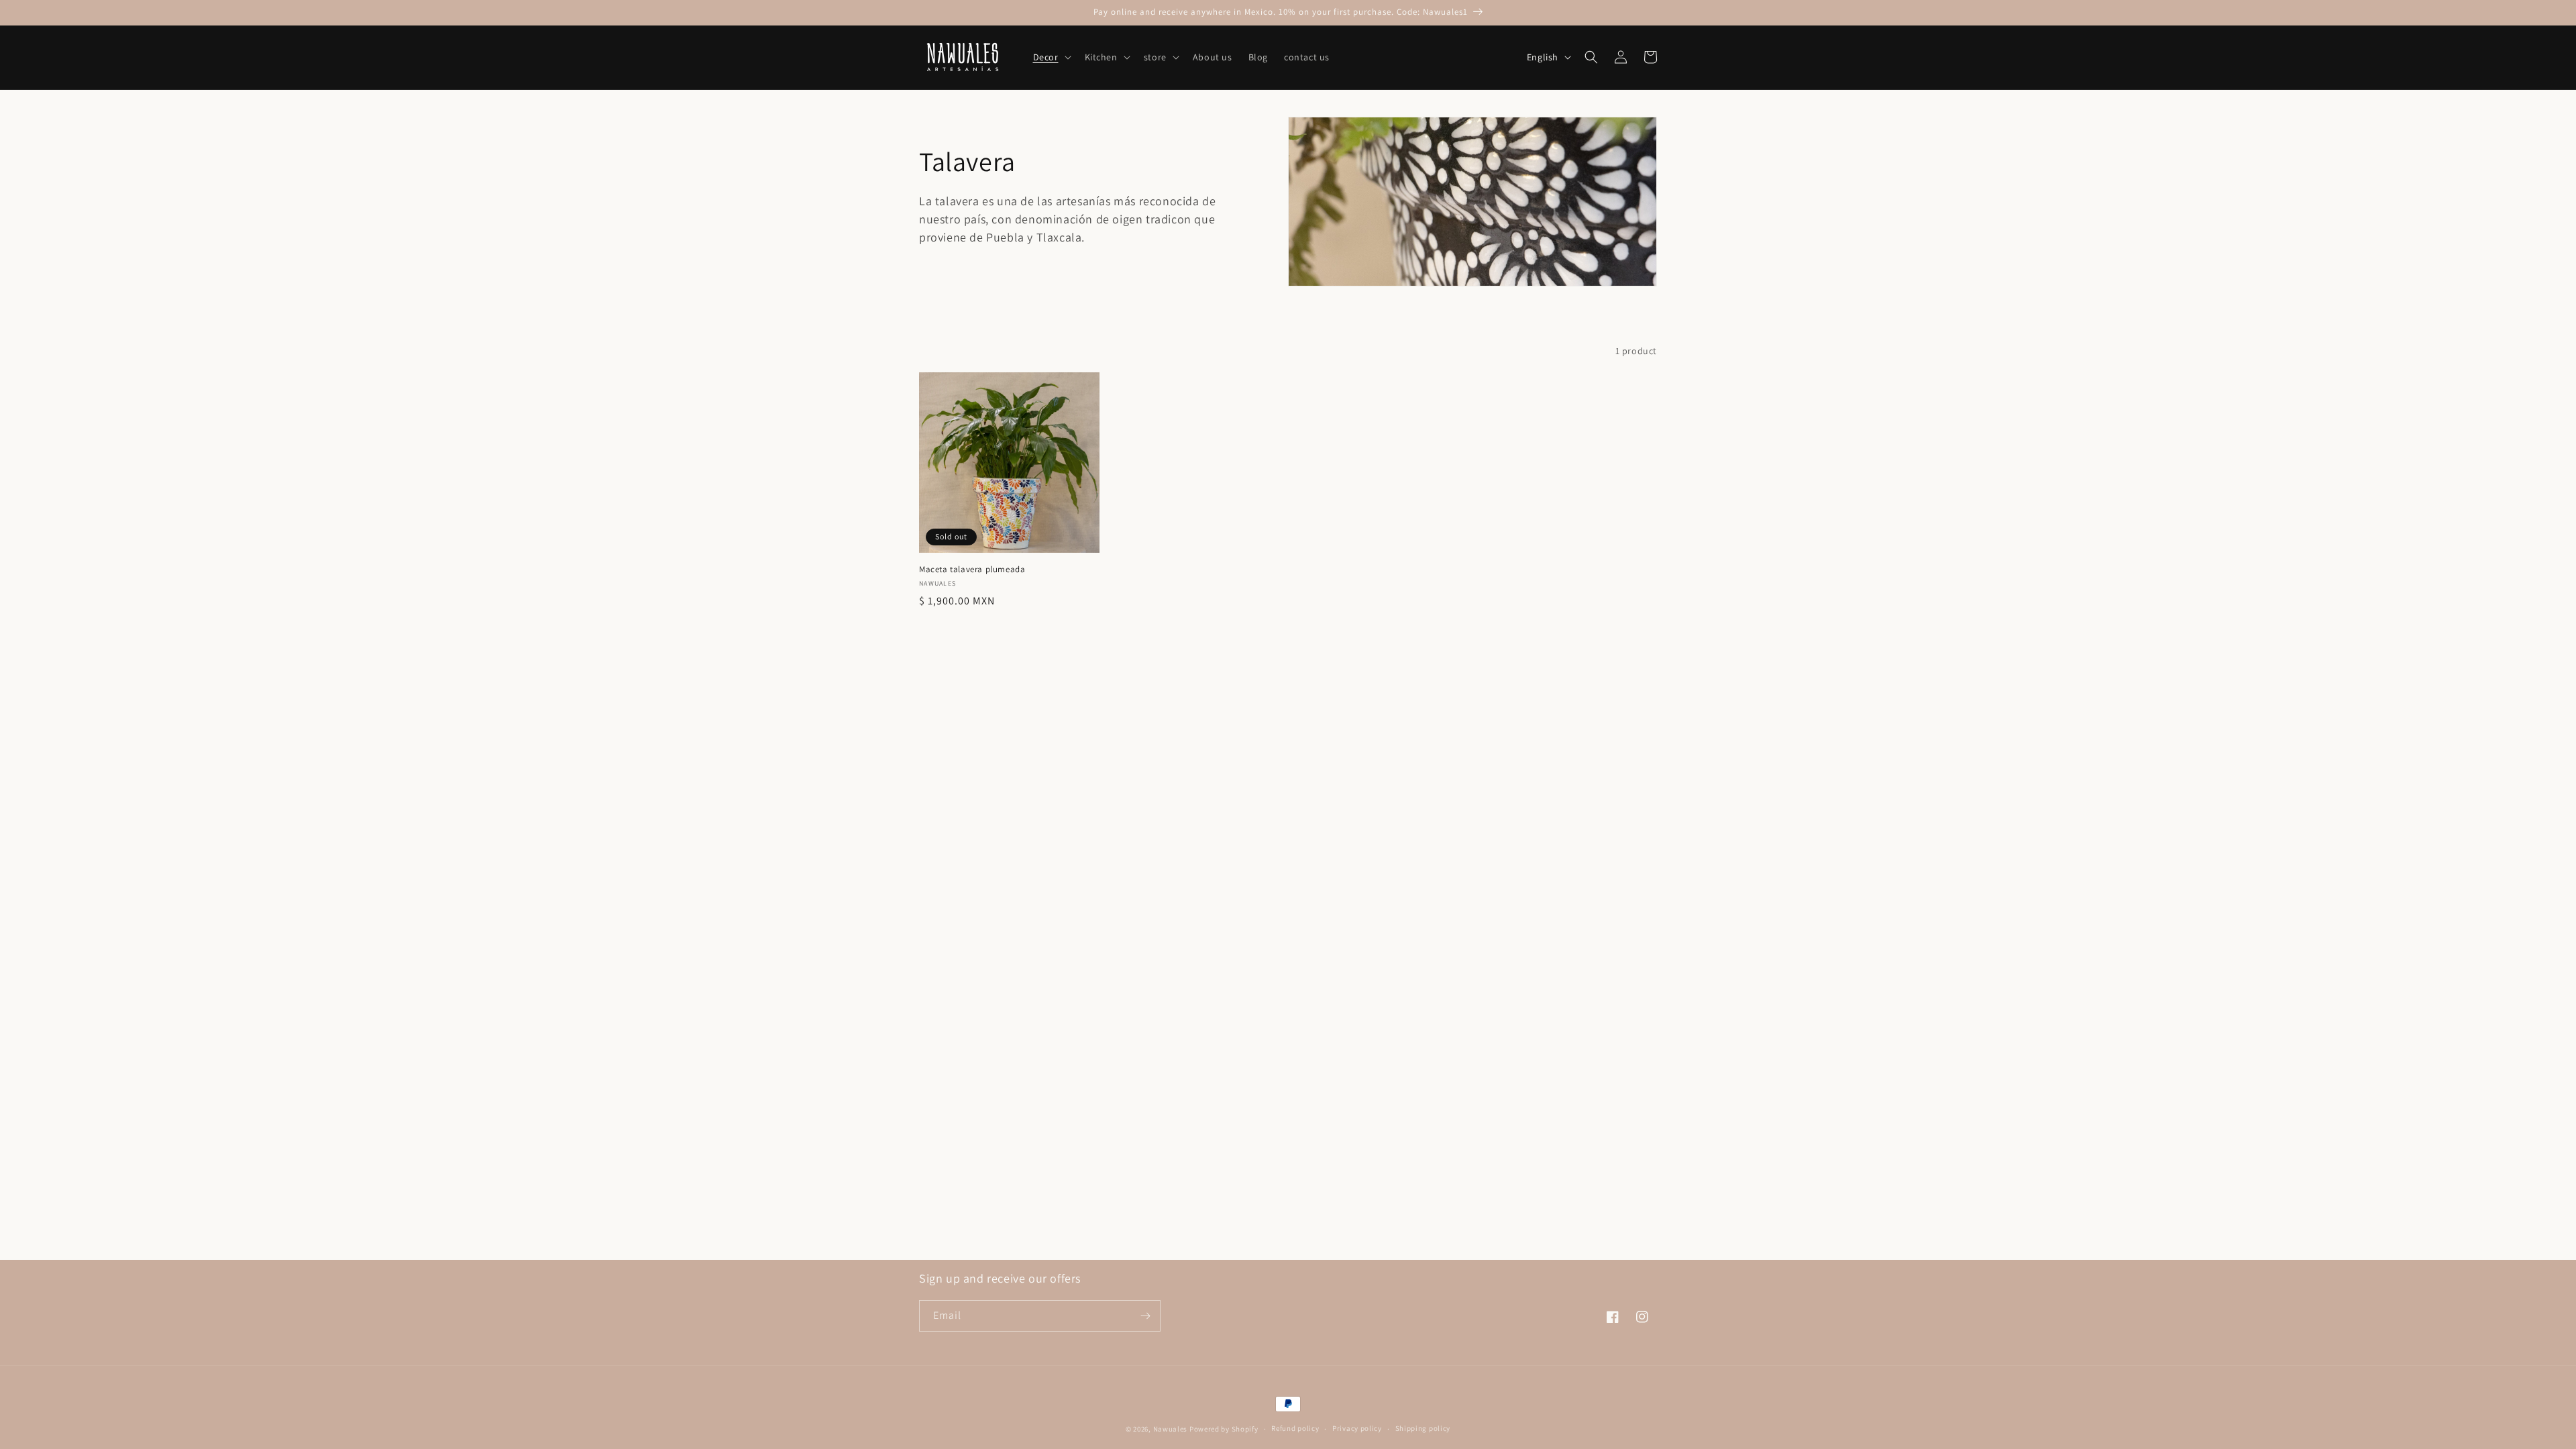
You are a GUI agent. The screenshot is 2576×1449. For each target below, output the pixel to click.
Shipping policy (1423, 1428)
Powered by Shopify (1224, 1429)
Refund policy (1295, 1428)
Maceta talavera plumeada (972, 570)
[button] (1051, 57)
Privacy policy (1357, 1428)
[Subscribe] (1145, 1316)
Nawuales (1171, 1429)
